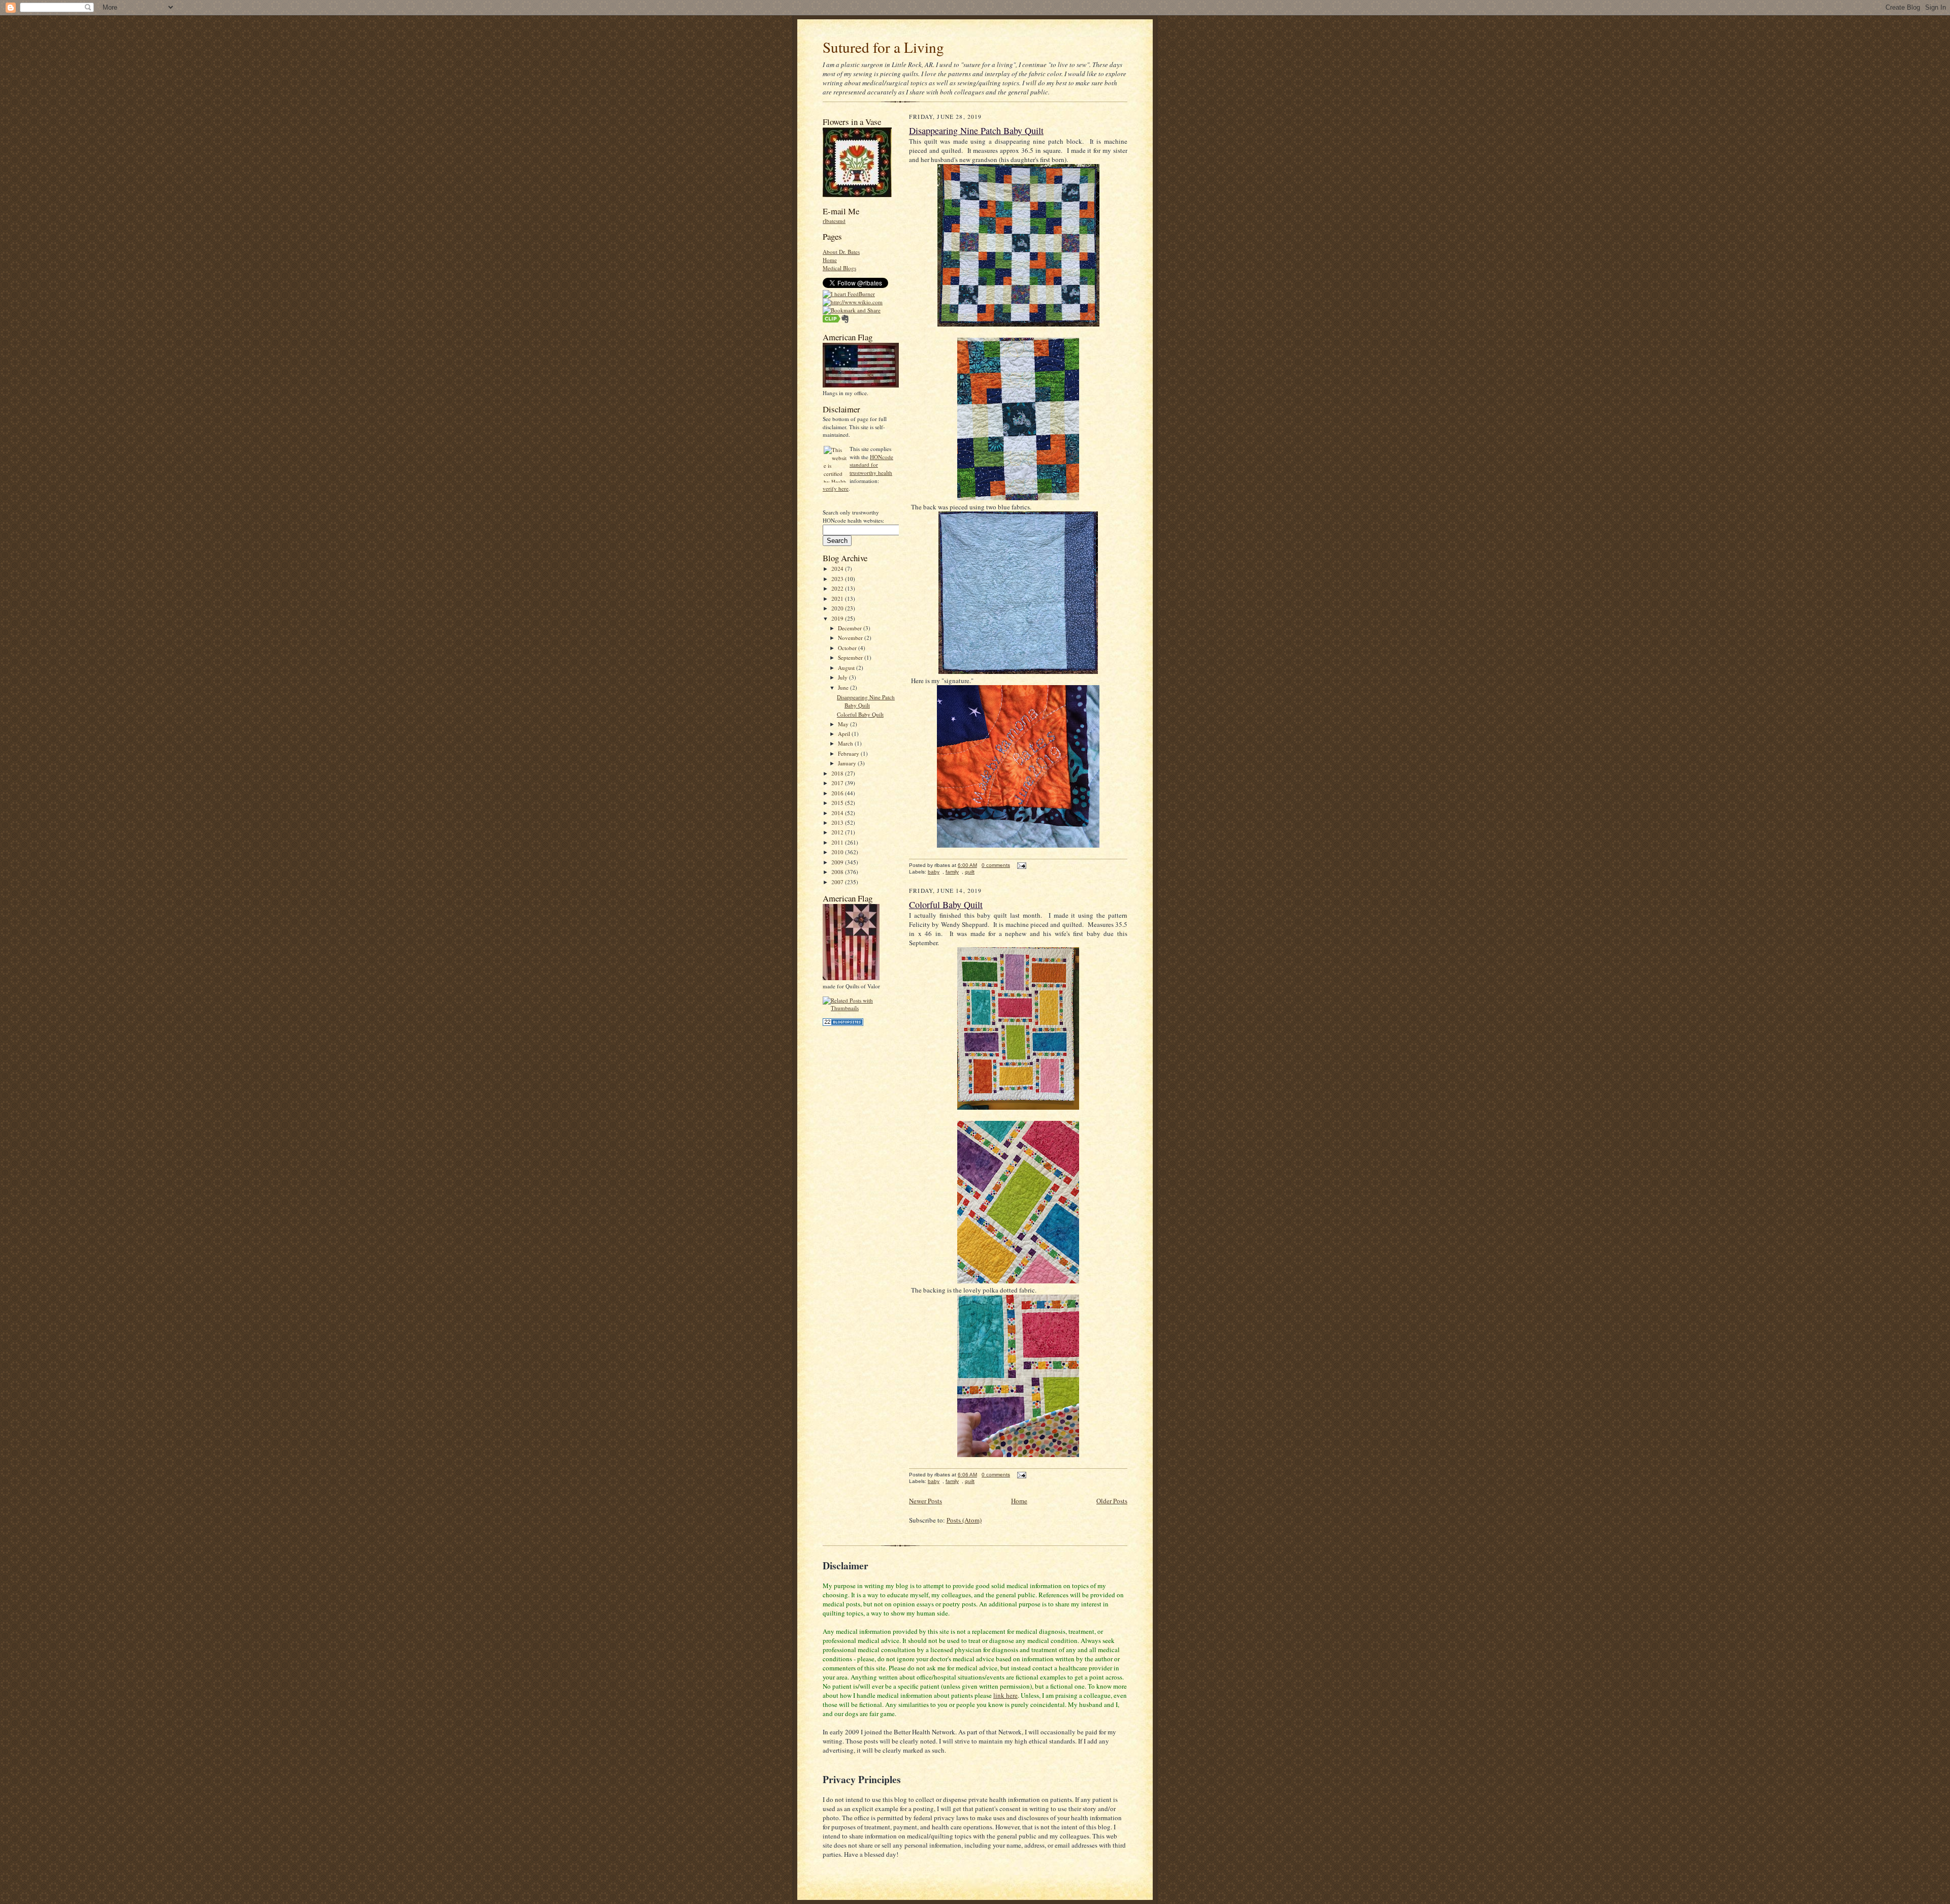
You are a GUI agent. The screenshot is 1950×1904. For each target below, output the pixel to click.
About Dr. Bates (841, 252)
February (849, 753)
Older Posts (1112, 1501)
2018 (838, 773)
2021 (838, 599)
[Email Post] (1020, 865)
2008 (838, 872)
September (851, 657)
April (845, 734)
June (844, 687)
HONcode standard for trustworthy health (871, 465)
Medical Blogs (839, 268)
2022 (838, 588)
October (848, 648)
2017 (838, 783)
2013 (838, 822)
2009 (838, 862)
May (844, 724)
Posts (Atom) (964, 1520)
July (843, 677)
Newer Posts (925, 1501)
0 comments (996, 865)
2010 (838, 852)
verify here (836, 488)
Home (830, 260)
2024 (838, 569)
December (851, 628)
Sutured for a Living (883, 47)
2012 (838, 832)
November (851, 638)
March (846, 743)
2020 (838, 608)
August (847, 668)
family (952, 872)
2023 (838, 579)
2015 (838, 803)
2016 (838, 793)
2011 (838, 842)
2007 (838, 882)
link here (1005, 1695)
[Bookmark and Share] (852, 310)
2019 (838, 618)
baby (934, 872)
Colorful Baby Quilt (860, 714)
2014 (838, 813)
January (848, 763)
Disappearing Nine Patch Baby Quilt (866, 701)
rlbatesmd (834, 221)
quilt (970, 872)
